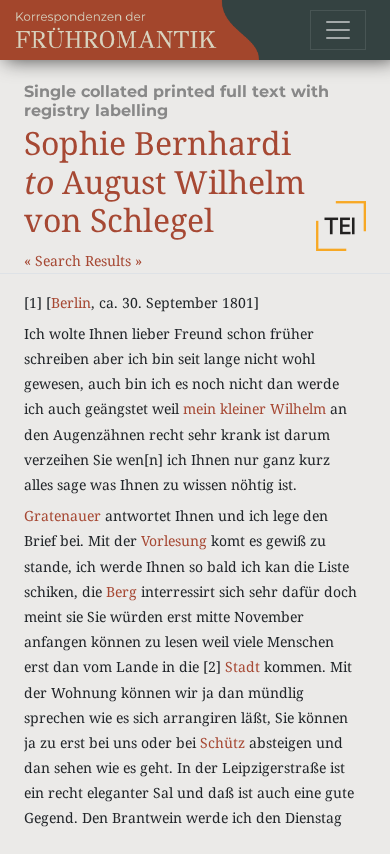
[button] (341, 226)
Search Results (85, 260)
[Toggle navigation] (338, 30)
